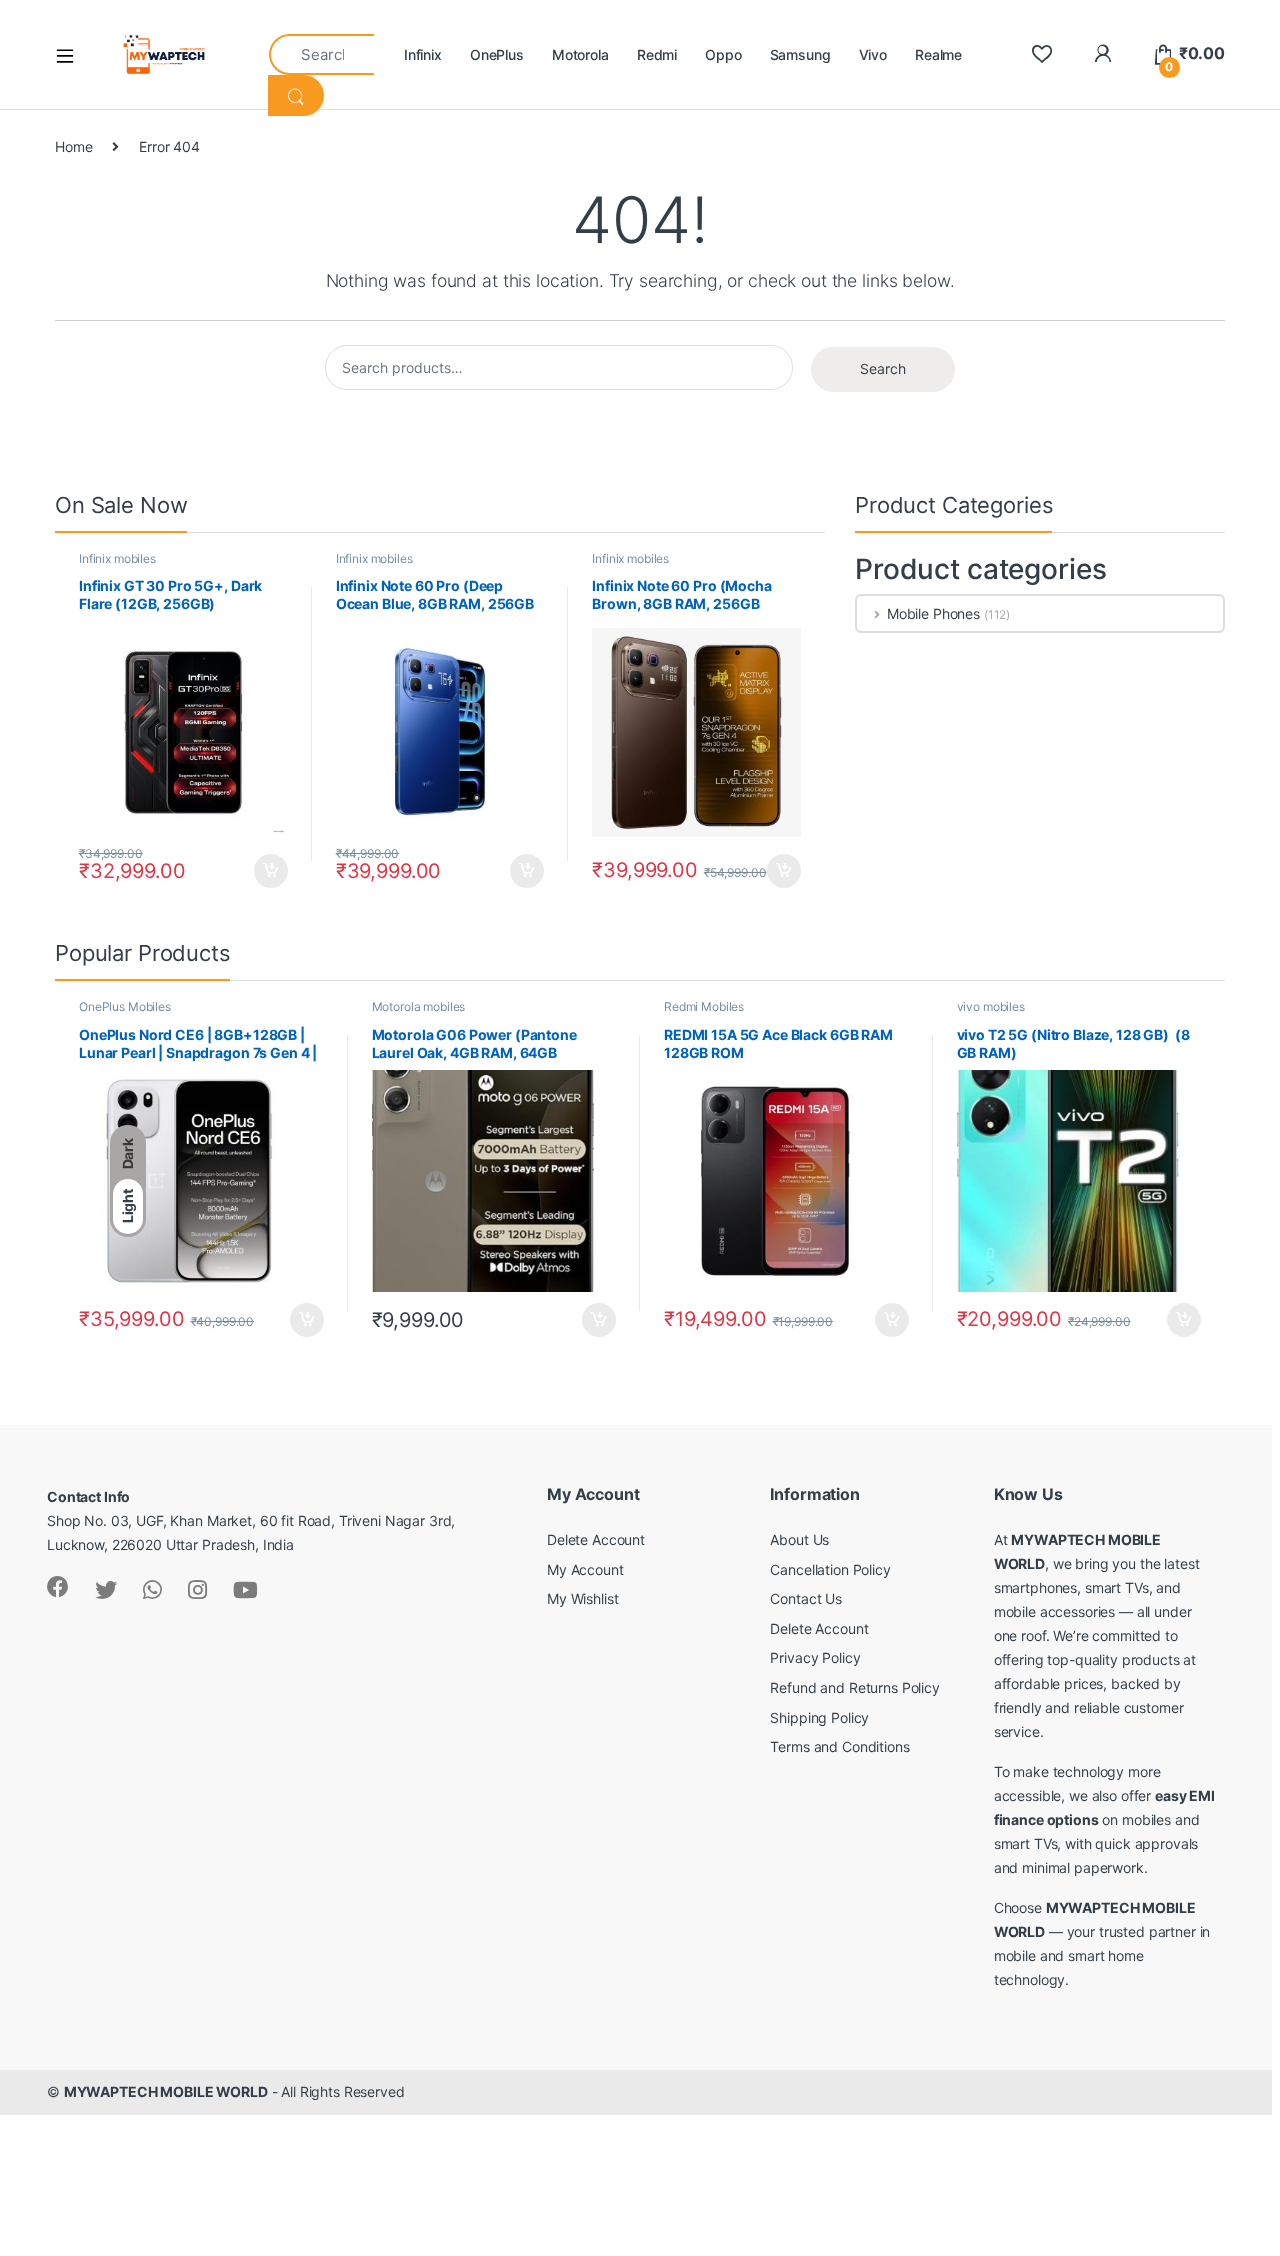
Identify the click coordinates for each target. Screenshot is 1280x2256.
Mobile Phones (933, 613)
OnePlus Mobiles (125, 1006)
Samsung (800, 54)
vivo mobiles (991, 1006)
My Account (585, 1569)
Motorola (580, 54)
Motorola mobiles (419, 1006)
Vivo (873, 54)
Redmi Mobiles (704, 1006)
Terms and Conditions (839, 1746)
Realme (938, 54)
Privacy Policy (815, 1657)
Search (883, 368)
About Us (799, 1539)
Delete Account (596, 1539)
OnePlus (497, 54)
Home (73, 146)
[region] (260, 2111)
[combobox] (321, 54)
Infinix (423, 54)
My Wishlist (582, 1598)
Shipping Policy (819, 1717)
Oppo (723, 54)
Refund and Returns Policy (855, 1687)
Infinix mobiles (117, 558)
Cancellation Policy (830, 1569)
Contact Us (806, 1598)
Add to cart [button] (271, 871)
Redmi (657, 54)
